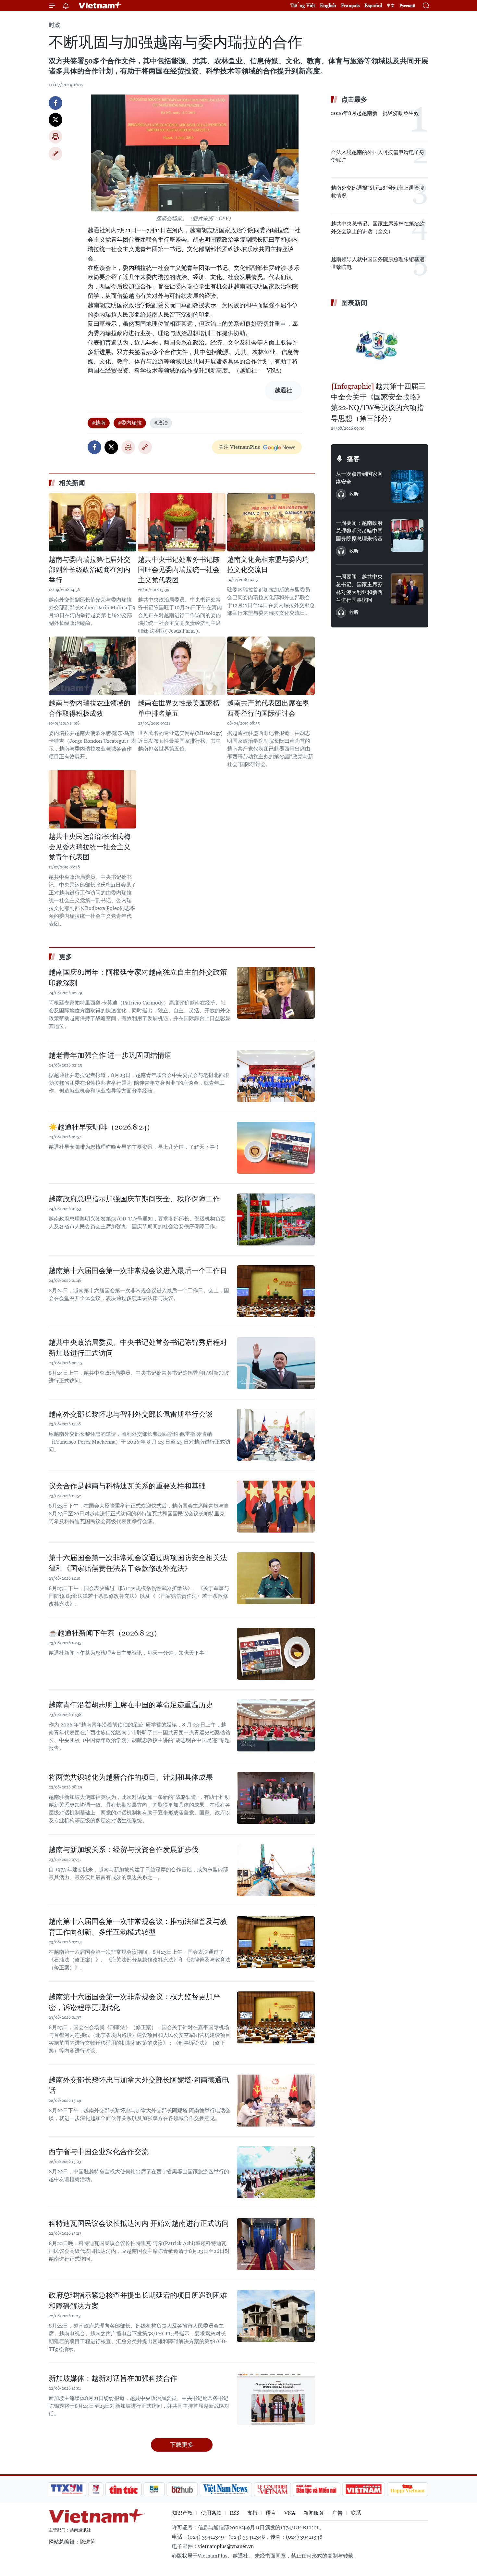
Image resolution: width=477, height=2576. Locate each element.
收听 (354, 494)
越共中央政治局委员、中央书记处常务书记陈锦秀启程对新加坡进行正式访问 (138, 1348)
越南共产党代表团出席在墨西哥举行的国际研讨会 (268, 708)
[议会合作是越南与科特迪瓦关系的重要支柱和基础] (276, 1507)
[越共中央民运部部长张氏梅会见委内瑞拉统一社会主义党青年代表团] (92, 799)
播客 (353, 459)
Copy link (55, 154)
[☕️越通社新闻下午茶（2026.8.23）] (276, 1654)
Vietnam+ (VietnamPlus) (100, 6)
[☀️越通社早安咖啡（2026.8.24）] (276, 1148)
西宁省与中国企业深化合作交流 (99, 2152)
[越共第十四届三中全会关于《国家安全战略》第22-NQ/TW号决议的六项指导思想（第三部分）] (380, 345)
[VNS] (226, 2489)
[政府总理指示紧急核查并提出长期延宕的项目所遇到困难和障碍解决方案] (276, 2316)
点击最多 (354, 99)
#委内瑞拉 (130, 423)
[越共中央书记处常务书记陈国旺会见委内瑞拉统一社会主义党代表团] (182, 522)
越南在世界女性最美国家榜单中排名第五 (179, 708)
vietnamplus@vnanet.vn (226, 2546)
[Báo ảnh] (363, 2489)
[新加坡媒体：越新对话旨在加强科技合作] (276, 2399)
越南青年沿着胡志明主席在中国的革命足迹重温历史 (131, 1705)
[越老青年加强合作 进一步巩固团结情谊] (276, 1076)
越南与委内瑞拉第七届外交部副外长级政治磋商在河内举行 (90, 570)
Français (350, 5)
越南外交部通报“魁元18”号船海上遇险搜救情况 (378, 192)
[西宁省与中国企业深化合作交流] (276, 2172)
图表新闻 (354, 303)
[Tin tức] (124, 2489)
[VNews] (96, 2489)
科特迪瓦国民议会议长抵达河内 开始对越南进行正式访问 (139, 2223)
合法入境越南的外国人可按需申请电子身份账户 (378, 156)
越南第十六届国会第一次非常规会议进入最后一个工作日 (138, 1271)
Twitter (55, 120)
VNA (290, 2513)
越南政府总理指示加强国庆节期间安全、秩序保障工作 (134, 1199)
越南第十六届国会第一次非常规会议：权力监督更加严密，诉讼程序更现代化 (134, 2002)
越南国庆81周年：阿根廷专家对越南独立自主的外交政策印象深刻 (138, 978)
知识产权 (182, 2513)
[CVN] (272, 2489)
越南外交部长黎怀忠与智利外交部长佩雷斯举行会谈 (131, 1414)
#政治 (161, 423)
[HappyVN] (408, 2489)
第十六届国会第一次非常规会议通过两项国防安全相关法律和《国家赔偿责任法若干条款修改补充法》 (138, 1563)
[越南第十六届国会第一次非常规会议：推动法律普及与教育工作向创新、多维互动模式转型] (276, 1942)
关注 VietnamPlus (239, 447)
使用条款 (211, 2513)
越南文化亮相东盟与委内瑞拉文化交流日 (268, 565)
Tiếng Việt (303, 5)
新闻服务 (314, 2513)
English (328, 5)
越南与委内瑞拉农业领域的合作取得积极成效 (90, 708)
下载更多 (182, 2445)
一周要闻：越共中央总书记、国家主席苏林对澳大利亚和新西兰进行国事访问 (359, 588)
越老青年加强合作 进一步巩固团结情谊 (110, 1055)
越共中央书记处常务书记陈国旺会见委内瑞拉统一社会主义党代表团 (179, 570)
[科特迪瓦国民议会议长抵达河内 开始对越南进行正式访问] (276, 2244)
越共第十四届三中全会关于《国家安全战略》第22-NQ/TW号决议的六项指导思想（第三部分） (378, 402)
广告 (337, 2513)
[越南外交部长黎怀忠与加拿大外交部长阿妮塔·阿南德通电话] (276, 2101)
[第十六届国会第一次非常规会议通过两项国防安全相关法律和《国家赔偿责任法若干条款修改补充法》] (276, 1578)
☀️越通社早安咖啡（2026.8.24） (101, 1127)
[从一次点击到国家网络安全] (407, 486)
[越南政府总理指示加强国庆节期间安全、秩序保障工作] (276, 1219)
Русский (407, 6)
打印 (55, 137)
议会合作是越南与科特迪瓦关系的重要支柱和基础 (127, 1486)
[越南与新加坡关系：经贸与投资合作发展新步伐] (276, 1870)
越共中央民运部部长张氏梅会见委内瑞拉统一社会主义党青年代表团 (90, 847)
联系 (356, 2513)
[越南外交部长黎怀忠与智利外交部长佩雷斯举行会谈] (276, 1435)
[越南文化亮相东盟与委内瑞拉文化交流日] (271, 522)
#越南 (99, 423)
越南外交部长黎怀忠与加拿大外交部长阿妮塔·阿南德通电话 (139, 2085)
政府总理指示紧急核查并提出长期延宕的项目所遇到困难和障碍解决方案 (138, 2301)
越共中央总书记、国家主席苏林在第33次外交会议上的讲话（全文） (378, 227)
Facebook (55, 103)
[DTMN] (316, 2489)
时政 (55, 25)
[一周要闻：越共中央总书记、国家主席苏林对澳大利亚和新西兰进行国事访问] (407, 589)
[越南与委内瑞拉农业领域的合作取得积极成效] (92, 666)
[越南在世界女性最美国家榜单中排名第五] (182, 666)
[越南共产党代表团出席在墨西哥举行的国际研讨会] (271, 666)
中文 (391, 6)
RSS (234, 2513)
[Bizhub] (182, 2489)
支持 (252, 2513)
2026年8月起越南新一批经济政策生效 (375, 113)
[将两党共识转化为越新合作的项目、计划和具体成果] (276, 1798)
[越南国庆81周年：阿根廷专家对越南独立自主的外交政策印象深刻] (276, 993)
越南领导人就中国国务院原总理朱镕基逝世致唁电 (378, 263)
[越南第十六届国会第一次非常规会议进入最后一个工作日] (276, 1291)
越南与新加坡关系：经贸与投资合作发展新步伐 (124, 1850)
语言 (271, 2513)
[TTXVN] (67, 2489)
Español (373, 5)
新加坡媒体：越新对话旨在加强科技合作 (113, 2378)
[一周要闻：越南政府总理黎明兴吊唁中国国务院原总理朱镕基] (407, 536)
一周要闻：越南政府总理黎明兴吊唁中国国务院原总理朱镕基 (359, 531)
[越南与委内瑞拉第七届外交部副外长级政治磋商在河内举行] (92, 522)
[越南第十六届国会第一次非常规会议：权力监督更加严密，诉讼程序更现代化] (276, 2017)
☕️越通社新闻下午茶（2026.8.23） (105, 1633)
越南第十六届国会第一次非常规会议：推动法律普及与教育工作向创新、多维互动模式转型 (138, 1927)
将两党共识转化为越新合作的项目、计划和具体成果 (131, 1777)
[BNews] (154, 2489)
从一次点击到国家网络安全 (359, 478)
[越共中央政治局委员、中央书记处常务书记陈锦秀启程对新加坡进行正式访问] (276, 1363)
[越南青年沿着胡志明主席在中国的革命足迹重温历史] (276, 1725)
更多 (66, 957)
